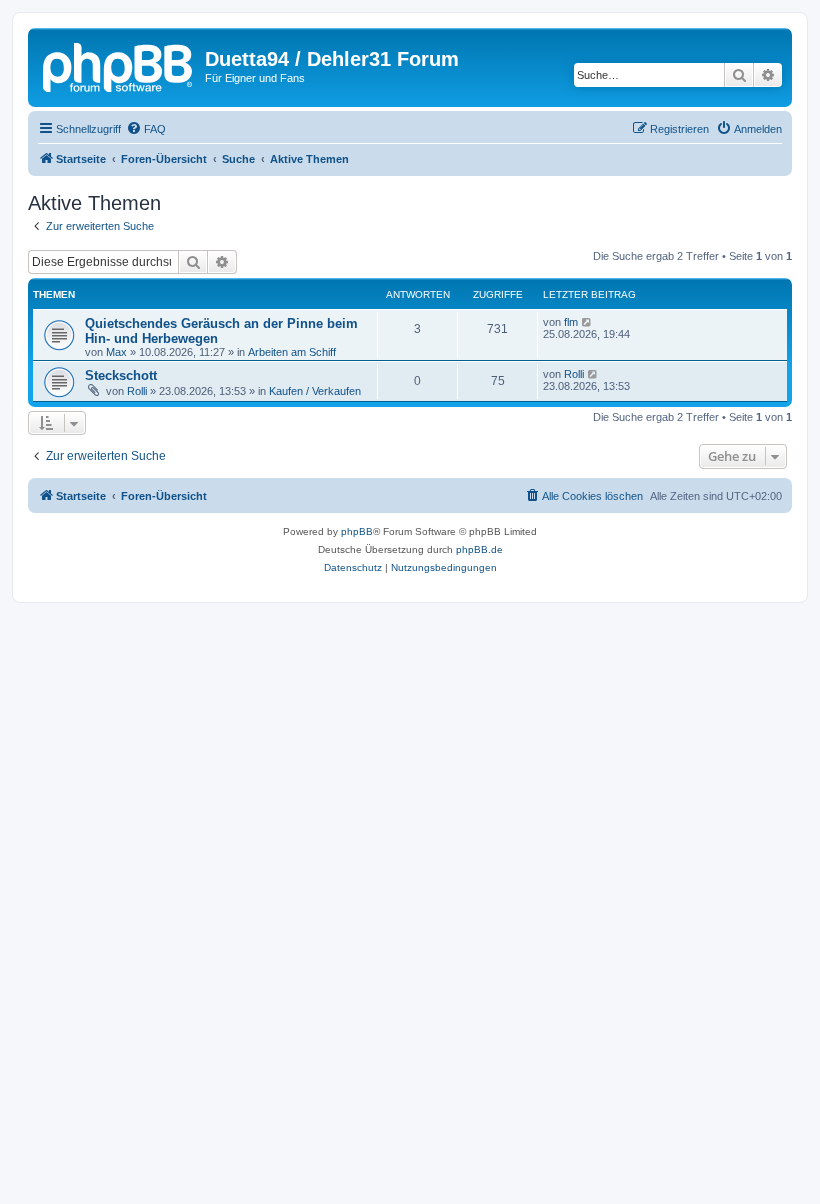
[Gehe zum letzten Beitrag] (587, 322)
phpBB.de (479, 549)
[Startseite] (119, 65)
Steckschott (121, 375)
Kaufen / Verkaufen (315, 391)
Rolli (137, 391)
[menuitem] (146, 129)
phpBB (357, 531)
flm (571, 322)
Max (116, 352)
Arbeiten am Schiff (292, 352)
